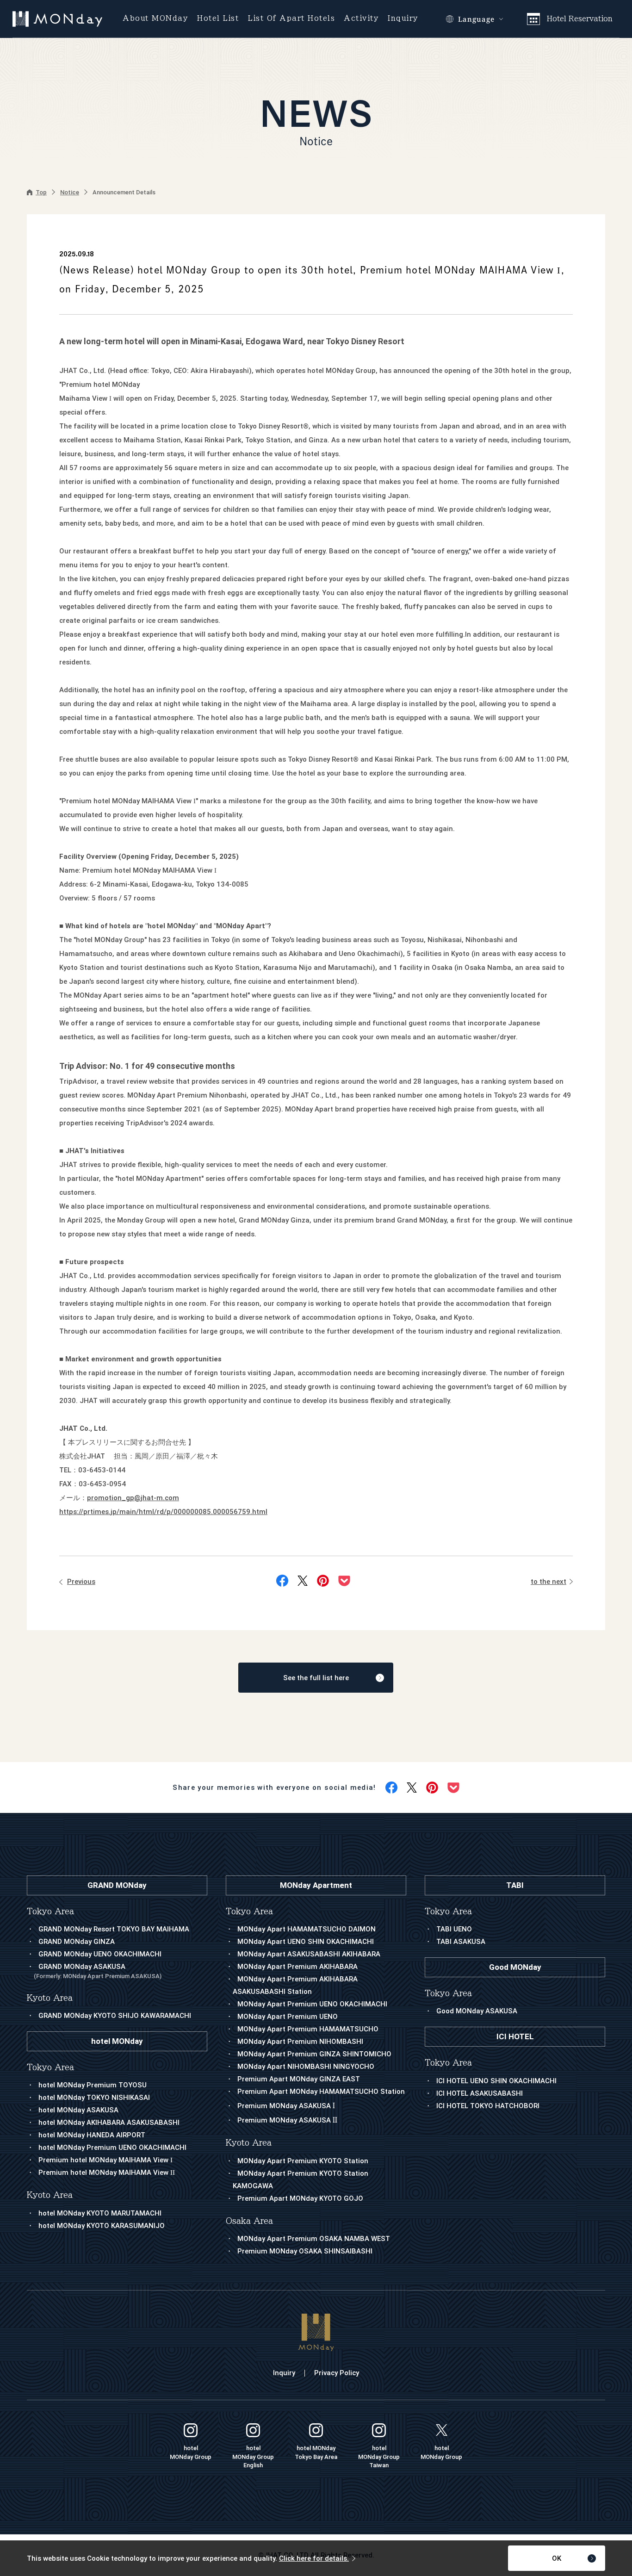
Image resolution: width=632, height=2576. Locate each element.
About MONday (155, 18)
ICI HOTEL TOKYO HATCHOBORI (488, 2106)
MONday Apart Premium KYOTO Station (303, 2161)
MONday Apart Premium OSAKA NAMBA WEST (314, 2239)
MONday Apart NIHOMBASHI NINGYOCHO (306, 2067)
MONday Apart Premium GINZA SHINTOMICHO (314, 2054)
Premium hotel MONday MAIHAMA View (105, 2160)
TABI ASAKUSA (461, 1942)
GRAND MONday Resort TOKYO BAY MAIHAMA (114, 1929)
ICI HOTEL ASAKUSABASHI (480, 2093)
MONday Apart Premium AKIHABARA (297, 1967)
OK (557, 2558)
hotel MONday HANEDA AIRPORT (92, 2135)
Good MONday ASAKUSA (477, 2011)
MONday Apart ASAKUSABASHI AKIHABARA (309, 1954)
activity (361, 18)
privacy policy (337, 2373)
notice (70, 192)
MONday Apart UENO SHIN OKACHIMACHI (306, 1942)
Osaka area (249, 2221)
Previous (81, 1582)
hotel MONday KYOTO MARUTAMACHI (100, 2213)
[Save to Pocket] (344, 1581)
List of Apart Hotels (291, 18)
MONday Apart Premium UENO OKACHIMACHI (312, 2004)
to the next (548, 1582)
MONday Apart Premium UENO (288, 2017)
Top (41, 192)
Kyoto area (249, 2143)
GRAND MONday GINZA (77, 1942)
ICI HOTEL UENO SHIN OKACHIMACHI (496, 2081)
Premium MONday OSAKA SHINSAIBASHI (305, 2251)
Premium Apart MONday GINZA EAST (299, 2079)
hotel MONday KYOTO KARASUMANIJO (102, 2226)
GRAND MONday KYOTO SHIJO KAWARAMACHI (115, 2016)
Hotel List (218, 18)
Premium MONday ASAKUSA (286, 2106)
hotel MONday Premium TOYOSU (93, 2085)
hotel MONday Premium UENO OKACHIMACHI (112, 2148)
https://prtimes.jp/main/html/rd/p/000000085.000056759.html (163, 1512)
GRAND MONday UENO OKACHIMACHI (100, 1954)
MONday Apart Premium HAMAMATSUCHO (308, 2029)
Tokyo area (249, 1911)
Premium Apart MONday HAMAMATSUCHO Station (321, 2092)
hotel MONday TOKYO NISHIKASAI (94, 2098)
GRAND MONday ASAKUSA (98, 1971)
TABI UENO (454, 1929)
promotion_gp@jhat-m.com (133, 1498)
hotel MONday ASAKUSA (78, 2110)
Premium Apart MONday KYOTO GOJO (300, 2198)
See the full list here (316, 1678)
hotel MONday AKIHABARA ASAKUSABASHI (109, 2123)
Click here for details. (314, 2558)
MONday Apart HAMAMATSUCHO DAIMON (307, 1929)
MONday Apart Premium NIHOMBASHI (300, 2042)
